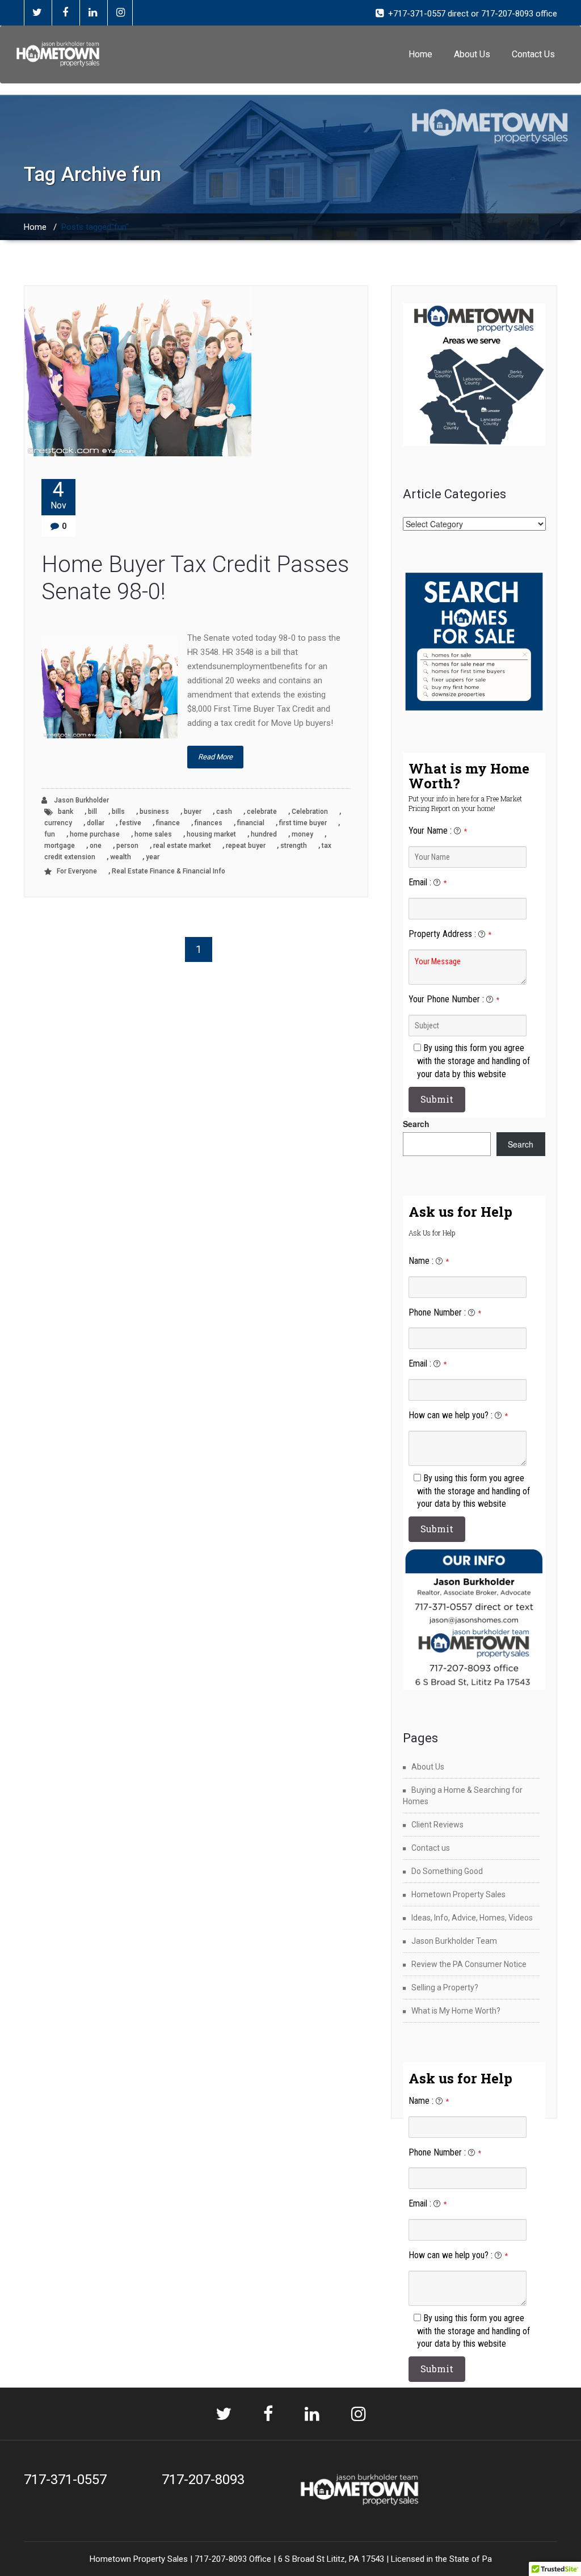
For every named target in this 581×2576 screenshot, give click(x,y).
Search (416, 1124)
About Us (472, 54)
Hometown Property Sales (458, 1894)
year (153, 857)
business (154, 812)
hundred (264, 834)
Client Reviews (437, 1825)
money (302, 834)
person (127, 846)
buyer (193, 812)
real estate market (182, 846)
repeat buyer (246, 846)
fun (50, 834)
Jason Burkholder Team (454, 1941)
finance (168, 823)
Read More (215, 757)
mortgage (60, 846)
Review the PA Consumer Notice (469, 1964)
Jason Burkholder (81, 800)
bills (118, 812)
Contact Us (533, 54)
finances (209, 823)
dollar (96, 823)
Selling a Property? (445, 1987)
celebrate (262, 812)
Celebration (310, 812)
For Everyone (77, 871)
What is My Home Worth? (456, 2011)
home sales (153, 834)
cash (224, 812)
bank (66, 812)
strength (294, 846)
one (96, 846)
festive (130, 823)
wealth (121, 857)
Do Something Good (447, 1871)
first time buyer (303, 823)
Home (420, 54)
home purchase (95, 834)
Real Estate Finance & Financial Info (169, 871)
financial (251, 823)
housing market (211, 834)
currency (58, 823)
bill (92, 812)
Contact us (431, 1848)
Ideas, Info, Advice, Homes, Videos (472, 1918)
